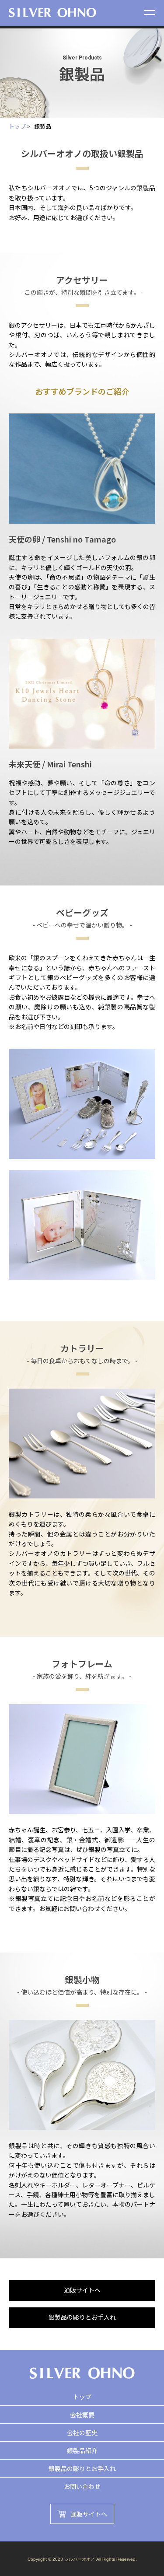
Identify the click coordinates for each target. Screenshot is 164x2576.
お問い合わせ (82, 2486)
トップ (17, 126)
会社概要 (82, 2415)
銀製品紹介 (82, 2450)
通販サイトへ (82, 2290)
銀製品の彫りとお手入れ (82, 2317)
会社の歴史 (82, 2432)
